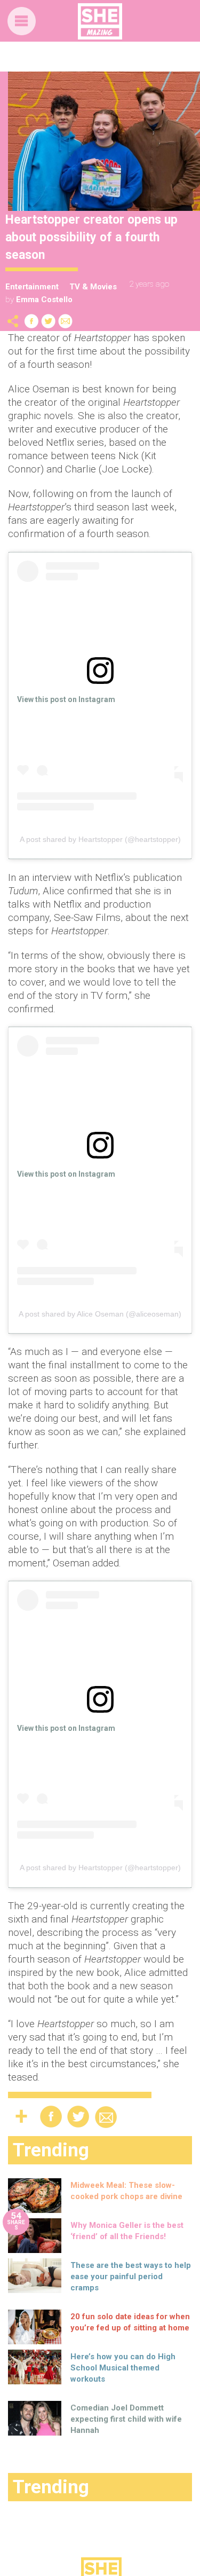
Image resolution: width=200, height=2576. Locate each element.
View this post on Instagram (66, 699)
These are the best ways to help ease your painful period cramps (131, 2276)
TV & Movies (93, 287)
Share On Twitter (49, 321)
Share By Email (66, 321)
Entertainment (32, 287)
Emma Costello (44, 300)
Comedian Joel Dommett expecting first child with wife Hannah (126, 2419)
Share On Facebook (31, 321)
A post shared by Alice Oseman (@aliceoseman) (100, 1314)
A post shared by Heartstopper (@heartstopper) (100, 839)
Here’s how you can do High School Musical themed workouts (123, 2368)
